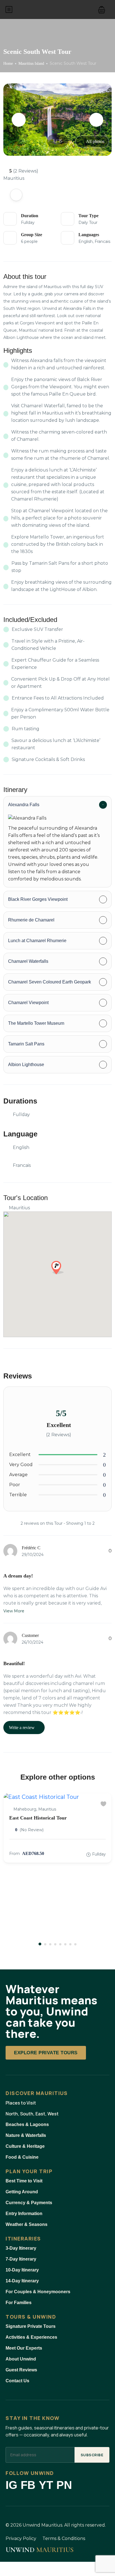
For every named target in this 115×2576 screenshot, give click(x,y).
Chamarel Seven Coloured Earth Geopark (50, 982)
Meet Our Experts (24, 2348)
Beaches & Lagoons (27, 2124)
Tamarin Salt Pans (26, 1044)
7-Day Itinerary (21, 2259)
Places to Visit (21, 2103)
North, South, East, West (32, 2114)
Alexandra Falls (24, 805)
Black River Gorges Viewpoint (38, 899)
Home (8, 64)
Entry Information (24, 2214)
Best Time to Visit (24, 2181)
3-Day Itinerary (21, 2248)
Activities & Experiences (31, 2337)
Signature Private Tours (31, 2326)
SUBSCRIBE (92, 2455)
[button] (102, 9)
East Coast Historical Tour (38, 1818)
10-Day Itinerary (22, 2270)
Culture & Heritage (25, 2146)
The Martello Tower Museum (36, 1023)
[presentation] (19, 120)
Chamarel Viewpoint (28, 1003)
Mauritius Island (31, 64)
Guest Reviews (21, 2370)
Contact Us (17, 2381)
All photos (95, 141)
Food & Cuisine (22, 2157)
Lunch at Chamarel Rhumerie (37, 941)
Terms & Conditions (64, 2538)
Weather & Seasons (27, 2224)
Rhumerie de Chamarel (31, 920)
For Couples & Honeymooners (38, 2292)
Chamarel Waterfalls (28, 961)
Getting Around (22, 2192)
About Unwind (21, 2359)
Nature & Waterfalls (26, 2135)
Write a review (22, 1728)
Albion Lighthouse (26, 1065)
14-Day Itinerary (22, 2281)
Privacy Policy (21, 2538)
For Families (19, 2303)
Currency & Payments (29, 2203)
